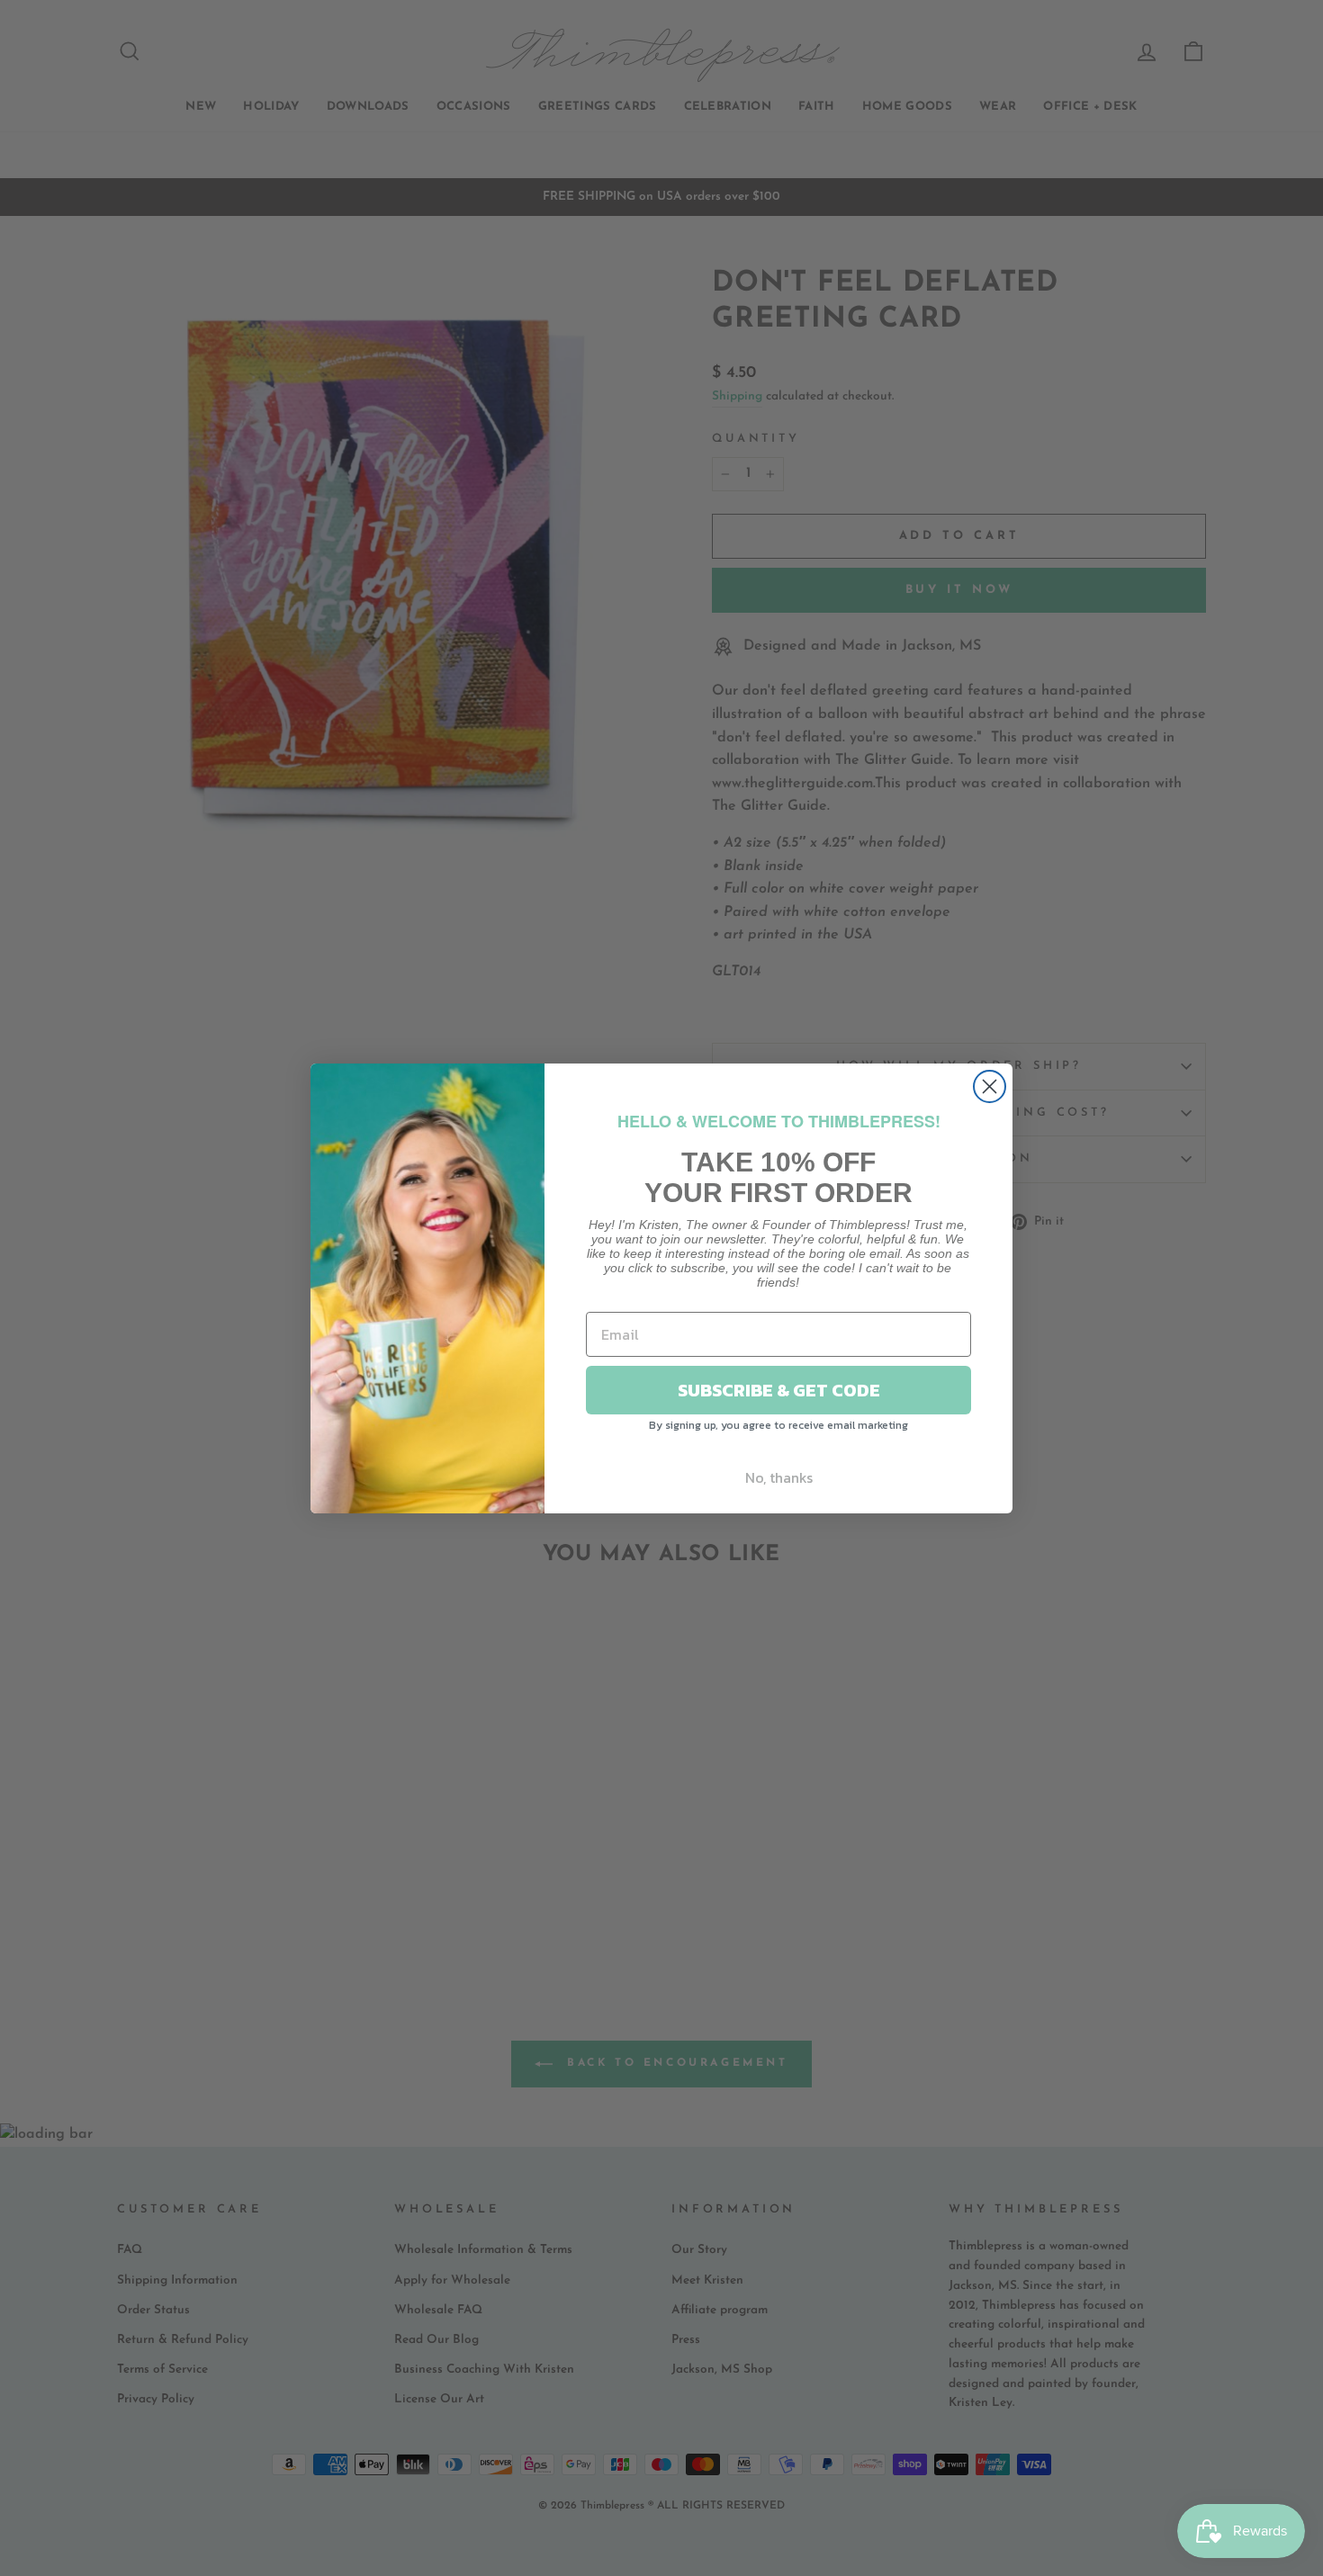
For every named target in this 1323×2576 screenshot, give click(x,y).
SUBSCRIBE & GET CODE (779, 1390)
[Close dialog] (990, 1086)
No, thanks (779, 1477)
